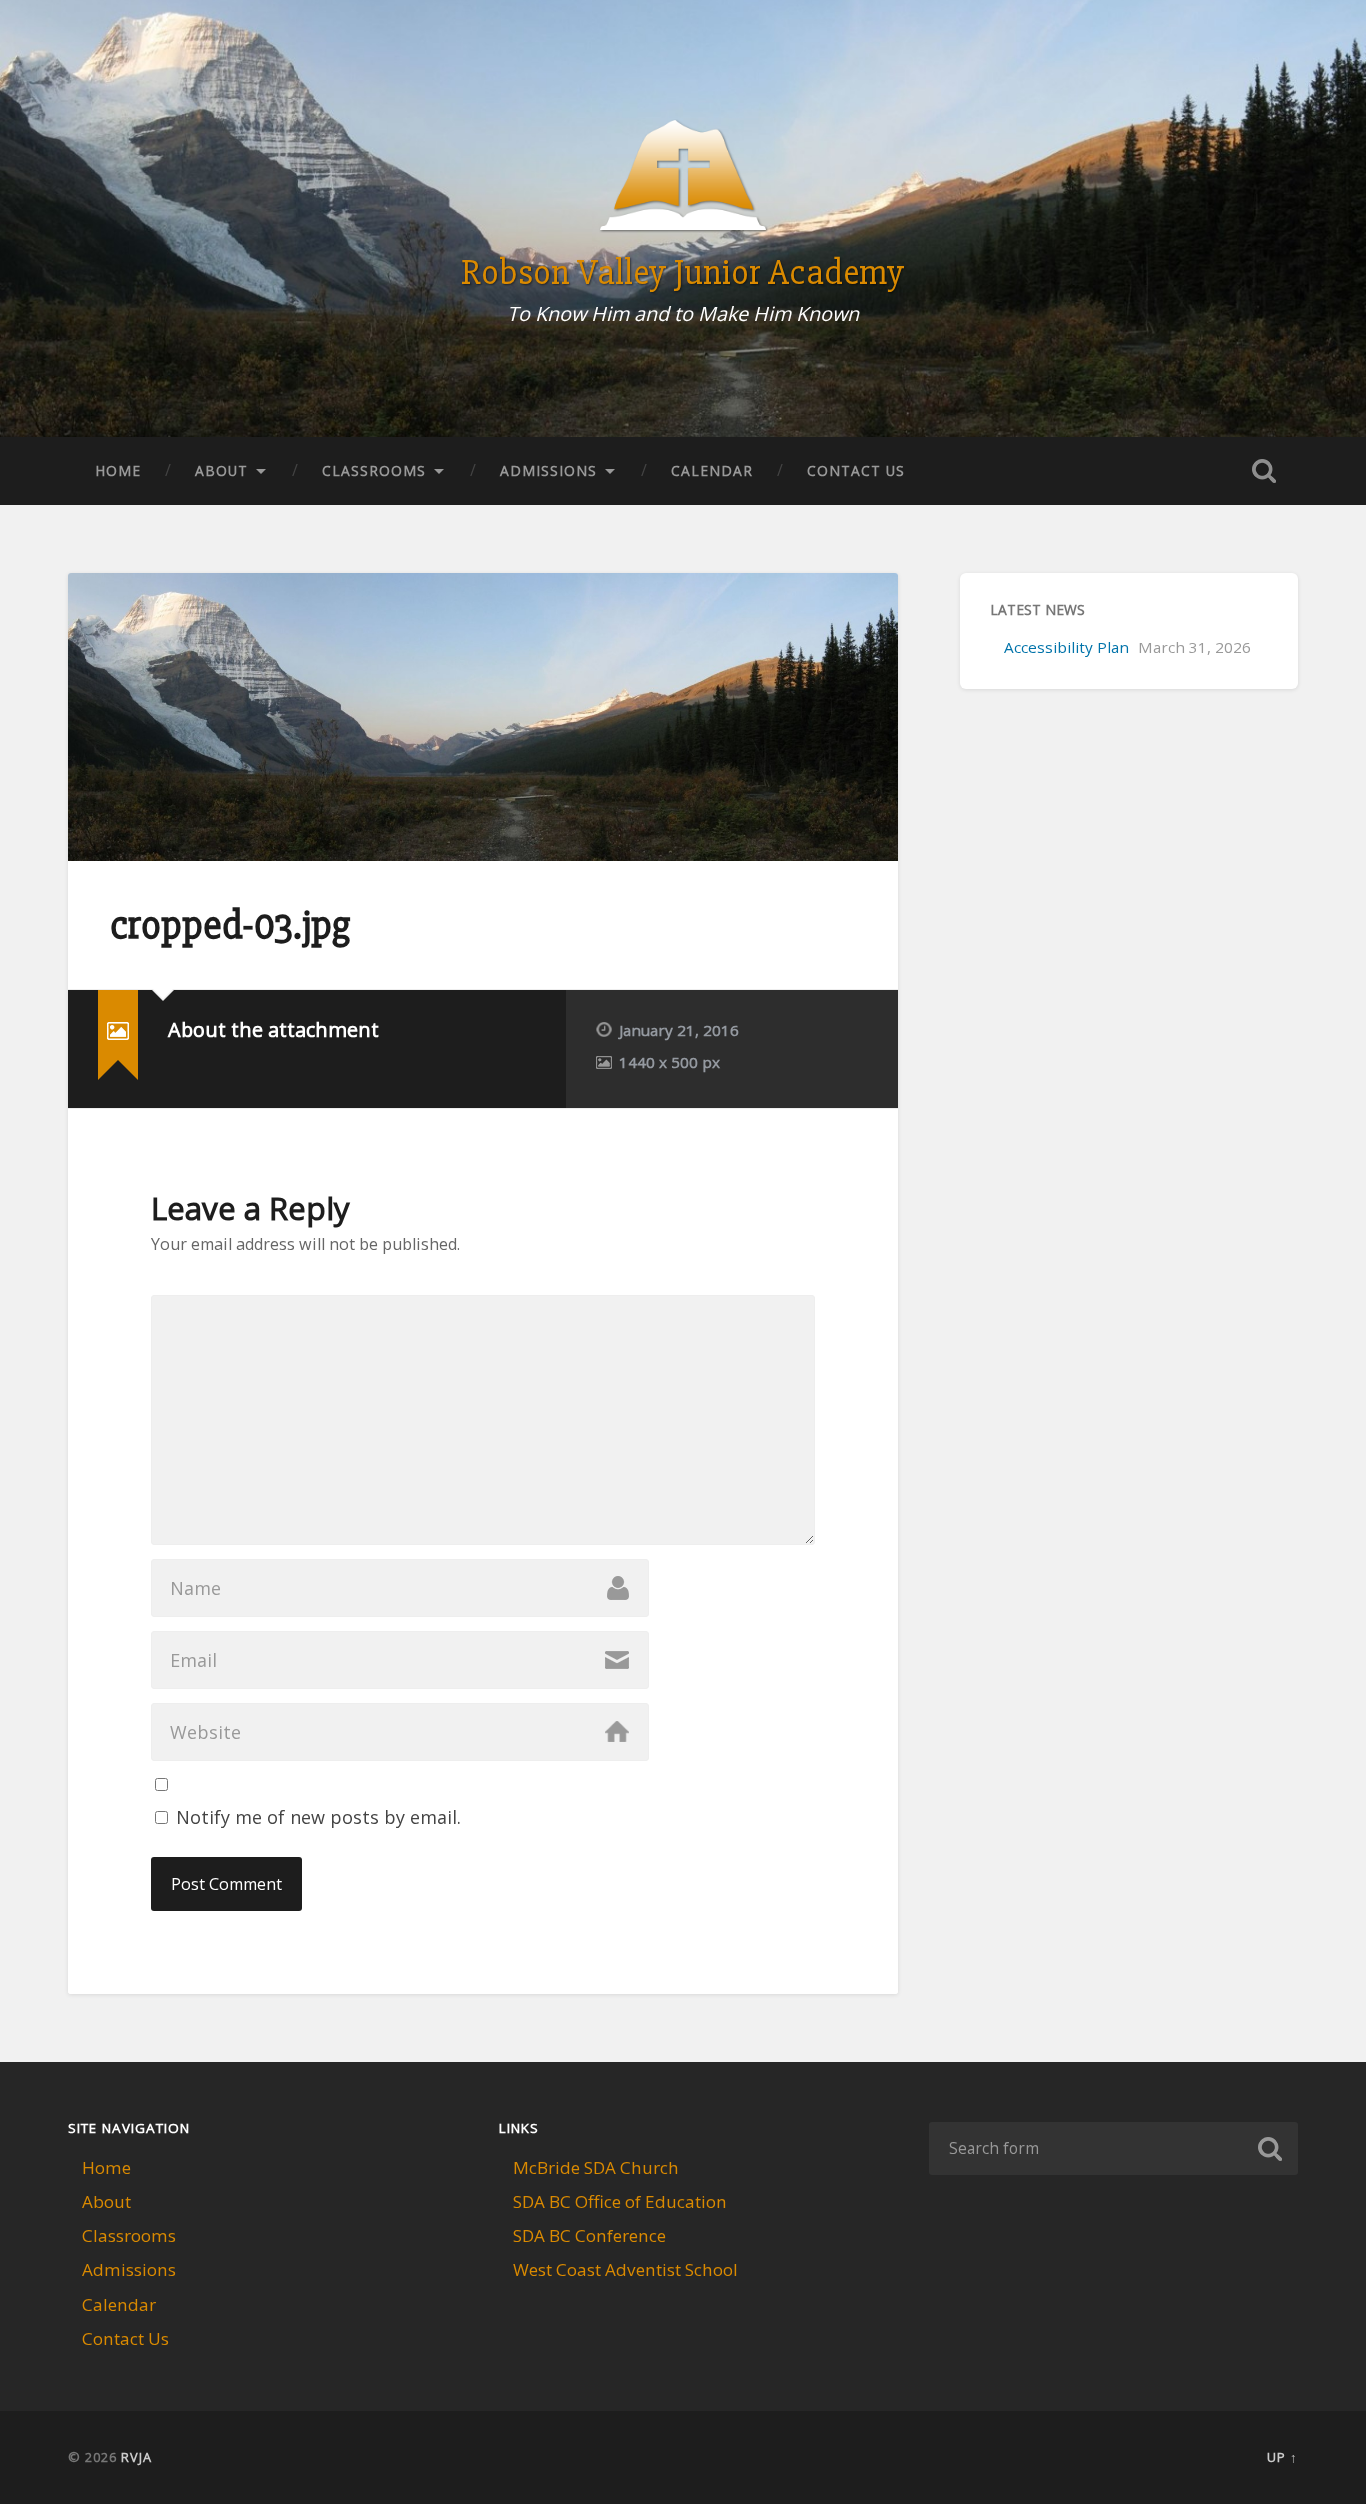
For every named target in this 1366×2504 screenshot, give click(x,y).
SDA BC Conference (589, 2235)
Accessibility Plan (1066, 647)
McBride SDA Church (596, 2167)
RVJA (136, 2457)
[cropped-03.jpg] (483, 717)
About (221, 470)
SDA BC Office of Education (620, 2201)
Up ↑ (1282, 2457)
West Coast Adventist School (625, 2269)
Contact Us (856, 470)
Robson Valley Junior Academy (682, 273)
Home (118, 470)
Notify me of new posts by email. (318, 1817)
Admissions (548, 470)
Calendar (712, 470)
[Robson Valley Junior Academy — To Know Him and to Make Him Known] (683, 187)
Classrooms (374, 470)
